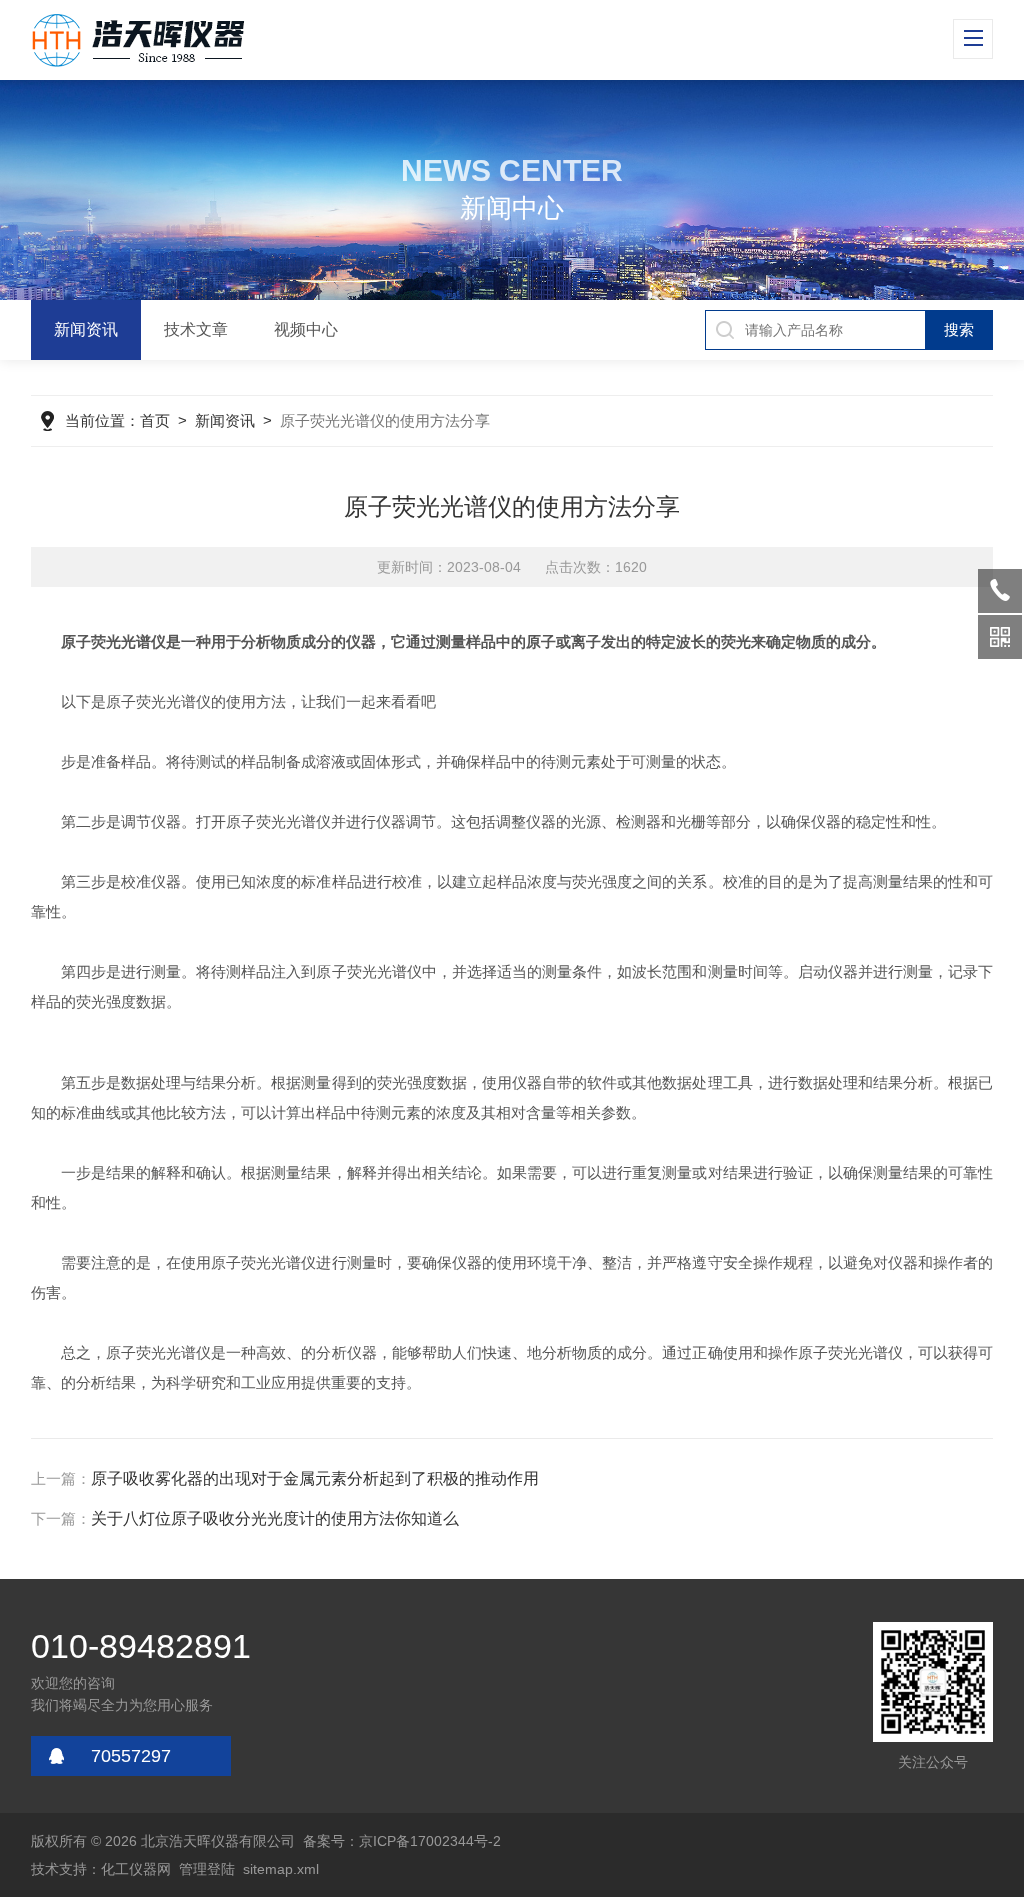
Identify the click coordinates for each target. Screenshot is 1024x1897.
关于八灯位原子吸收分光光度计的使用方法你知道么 (275, 1518)
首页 (155, 420)
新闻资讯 (86, 329)
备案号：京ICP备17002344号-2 (402, 1841)
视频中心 (306, 329)
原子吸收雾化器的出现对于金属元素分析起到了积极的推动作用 (315, 1478)
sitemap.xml (281, 1869)
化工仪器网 (136, 1869)
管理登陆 (207, 1869)
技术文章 (196, 329)
